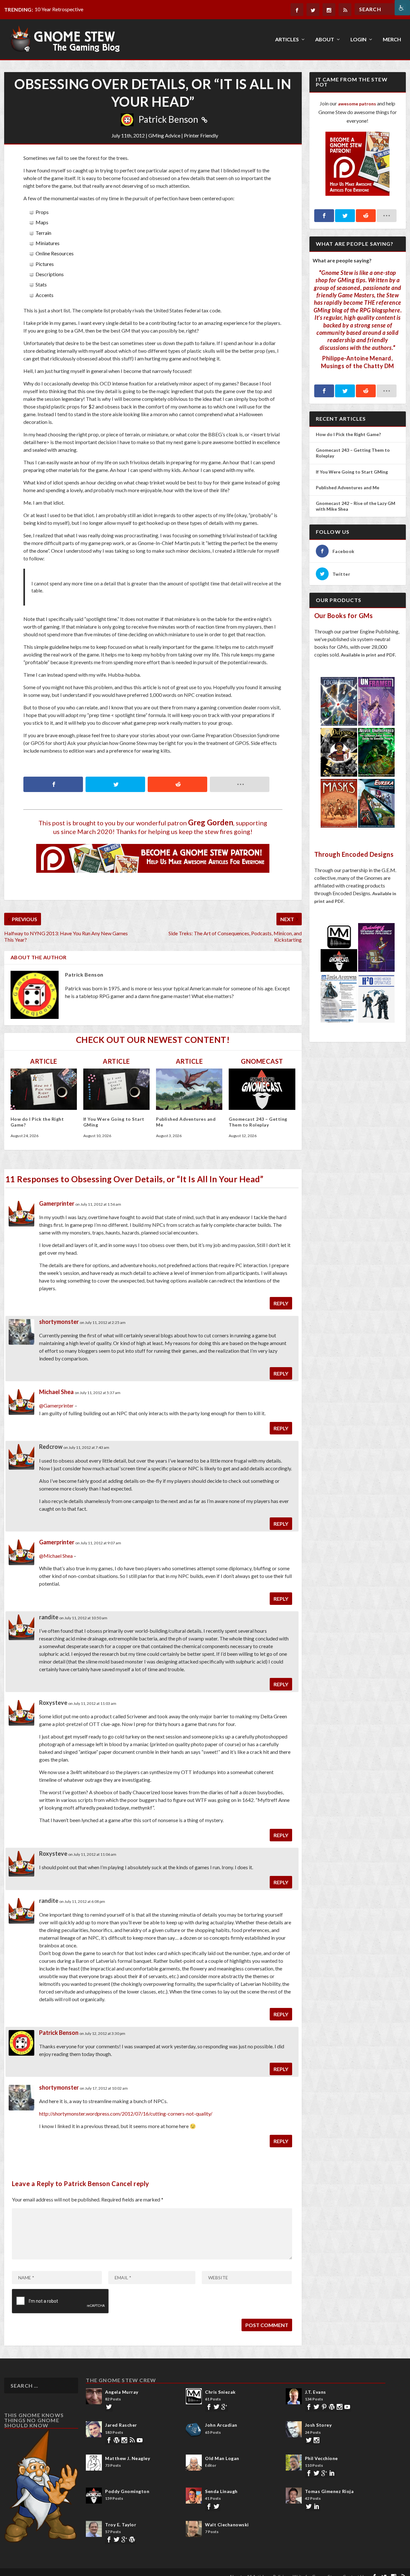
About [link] (325, 40)
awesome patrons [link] (357, 104)
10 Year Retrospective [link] (59, 9)
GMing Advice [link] (164, 135)
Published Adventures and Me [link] (348, 487)
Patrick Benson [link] (168, 119)
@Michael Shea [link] (56, 1556)
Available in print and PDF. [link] (368, 655)
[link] (402, 8)
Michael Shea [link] (56, 1392)
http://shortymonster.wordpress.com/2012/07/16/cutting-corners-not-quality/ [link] (126, 2114)
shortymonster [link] (59, 1322)
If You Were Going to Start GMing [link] (352, 472)
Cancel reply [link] (130, 2184)
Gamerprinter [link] (57, 1203)
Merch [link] (392, 40)
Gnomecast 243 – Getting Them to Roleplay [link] (258, 1122)
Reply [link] (281, 1303)
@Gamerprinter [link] (56, 1405)
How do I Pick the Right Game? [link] (349, 434)
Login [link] (358, 40)
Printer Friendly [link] (201, 135)
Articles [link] (287, 40)
